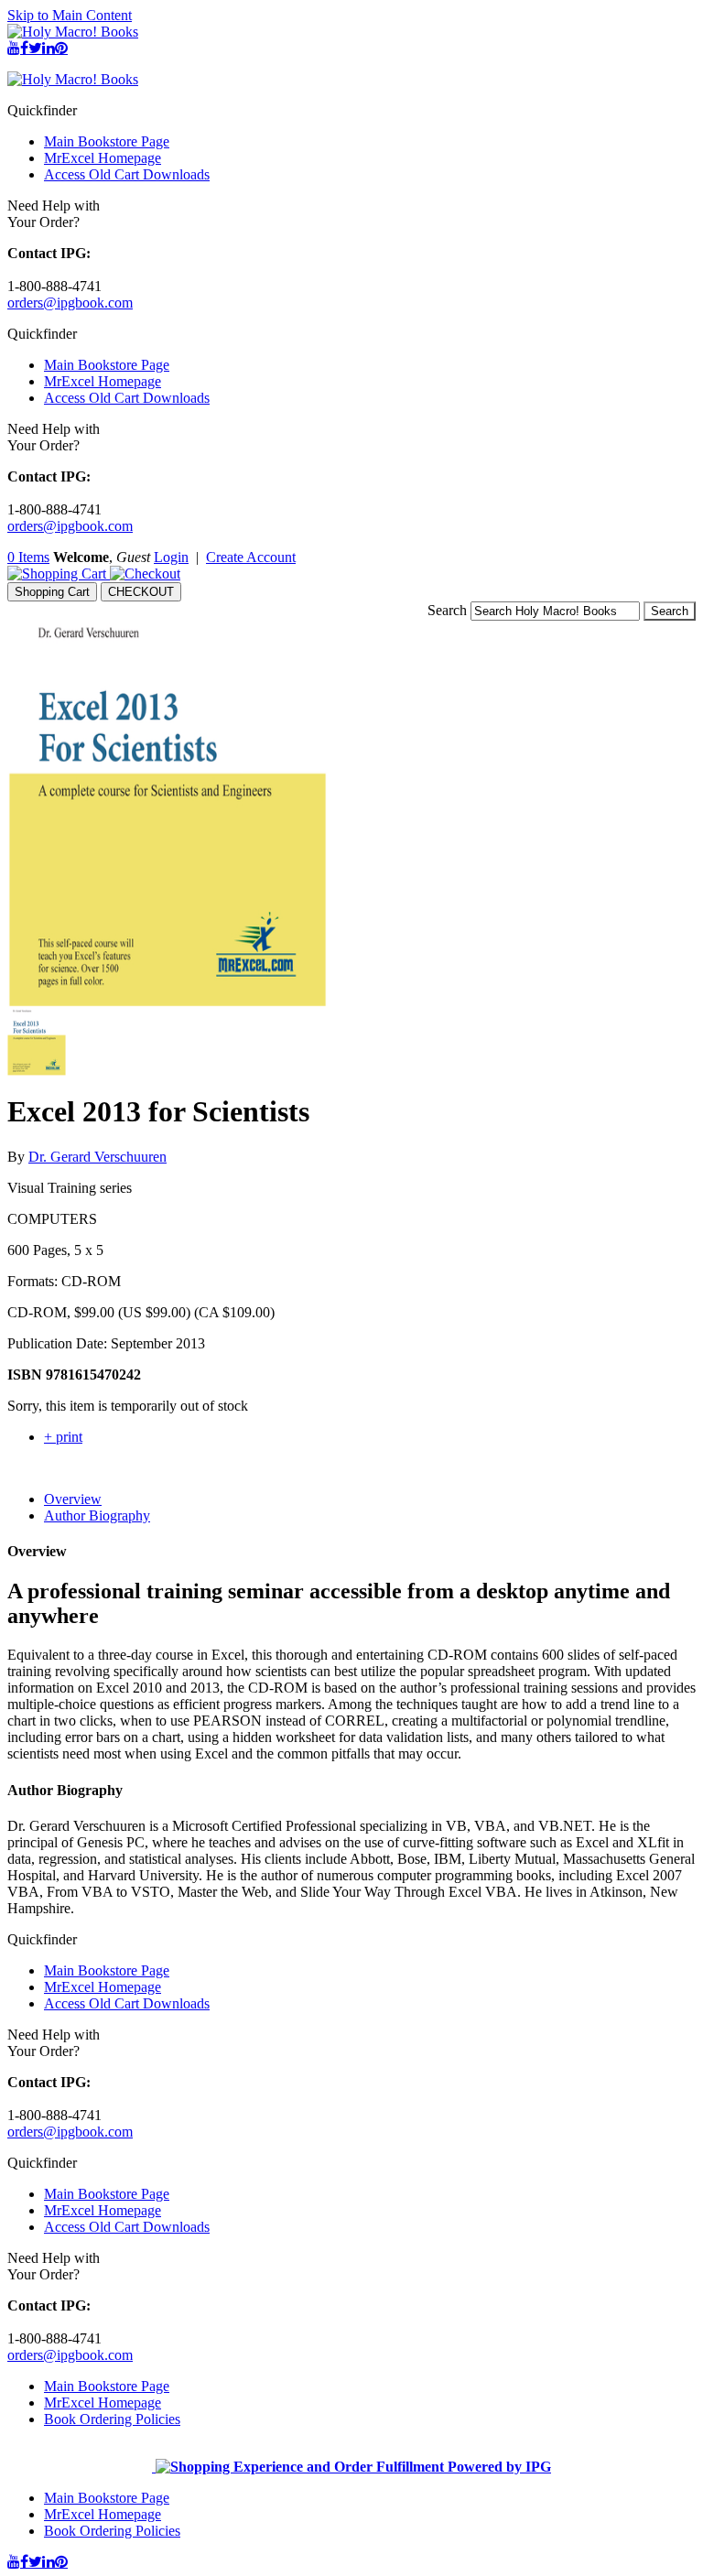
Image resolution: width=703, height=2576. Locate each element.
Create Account (251, 557)
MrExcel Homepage (103, 158)
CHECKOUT (141, 592)
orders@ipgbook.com (70, 303)
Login (171, 557)
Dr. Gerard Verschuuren (97, 1157)
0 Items (28, 557)
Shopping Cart (52, 592)
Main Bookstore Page (107, 141)
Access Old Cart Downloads (127, 174)
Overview (73, 1499)
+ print (63, 1437)
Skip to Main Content (70, 15)
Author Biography (97, 1515)
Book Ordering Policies (112, 2419)
